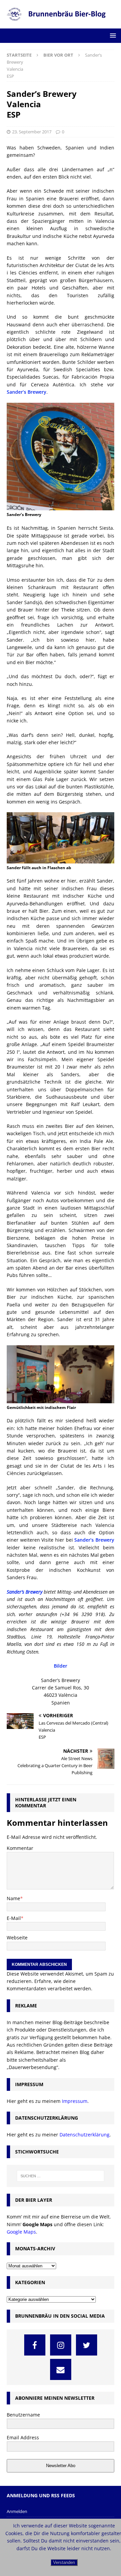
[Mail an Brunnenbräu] (61, 2369)
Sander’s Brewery (27, 392)
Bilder (61, 1666)
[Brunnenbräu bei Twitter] (87, 2345)
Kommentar (20, 1848)
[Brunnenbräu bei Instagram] (61, 2345)
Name (13, 1898)
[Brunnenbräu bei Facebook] (35, 2345)
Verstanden (64, 2562)
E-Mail (14, 1918)
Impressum (75, 2101)
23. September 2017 (32, 132)
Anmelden (17, 2511)
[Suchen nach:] (61, 2176)
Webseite (17, 1938)
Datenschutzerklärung (85, 2135)
